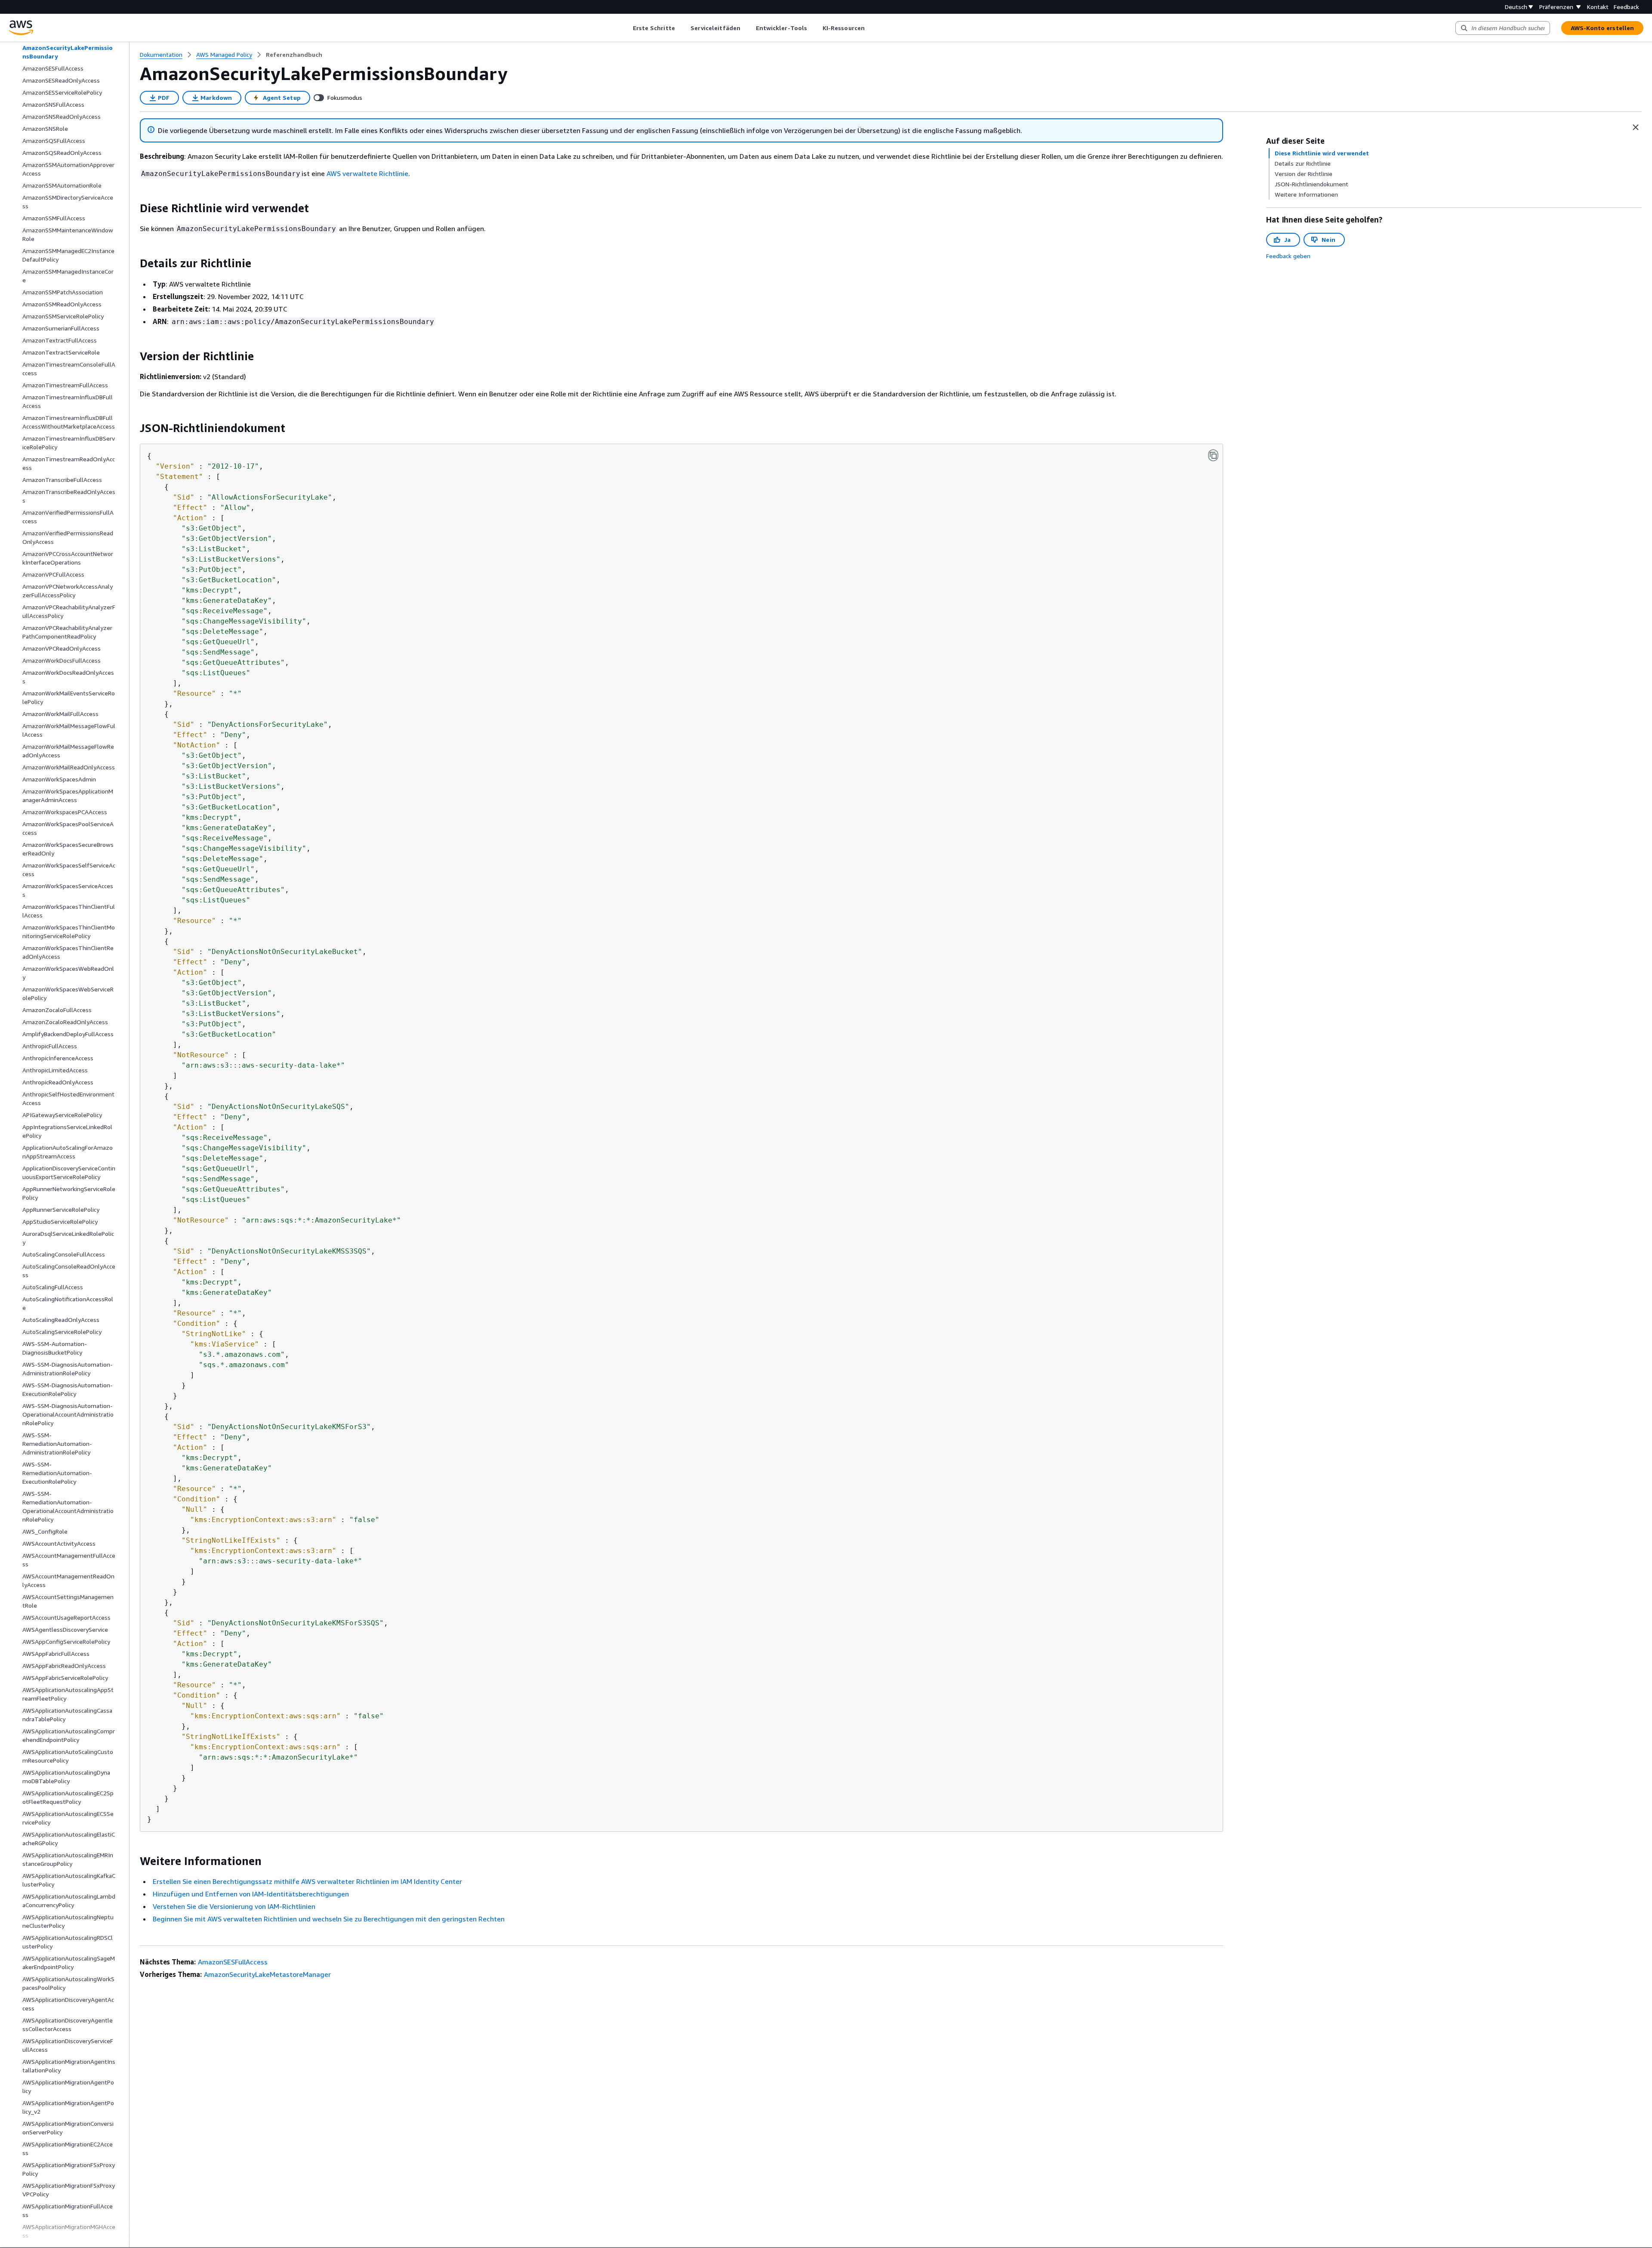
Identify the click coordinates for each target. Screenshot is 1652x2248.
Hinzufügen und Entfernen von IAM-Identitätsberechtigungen (251, 1894)
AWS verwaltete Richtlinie (367, 173)
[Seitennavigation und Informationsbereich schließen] (1636, 127)
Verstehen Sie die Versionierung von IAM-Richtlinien (234, 1906)
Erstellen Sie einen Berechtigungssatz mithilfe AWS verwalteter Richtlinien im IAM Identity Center (307, 1881)
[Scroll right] (871, 28)
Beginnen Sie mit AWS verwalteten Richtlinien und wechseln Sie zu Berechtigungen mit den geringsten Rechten (329, 1919)
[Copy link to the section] (133, 208)
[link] (294, 55)
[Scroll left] (626, 28)
